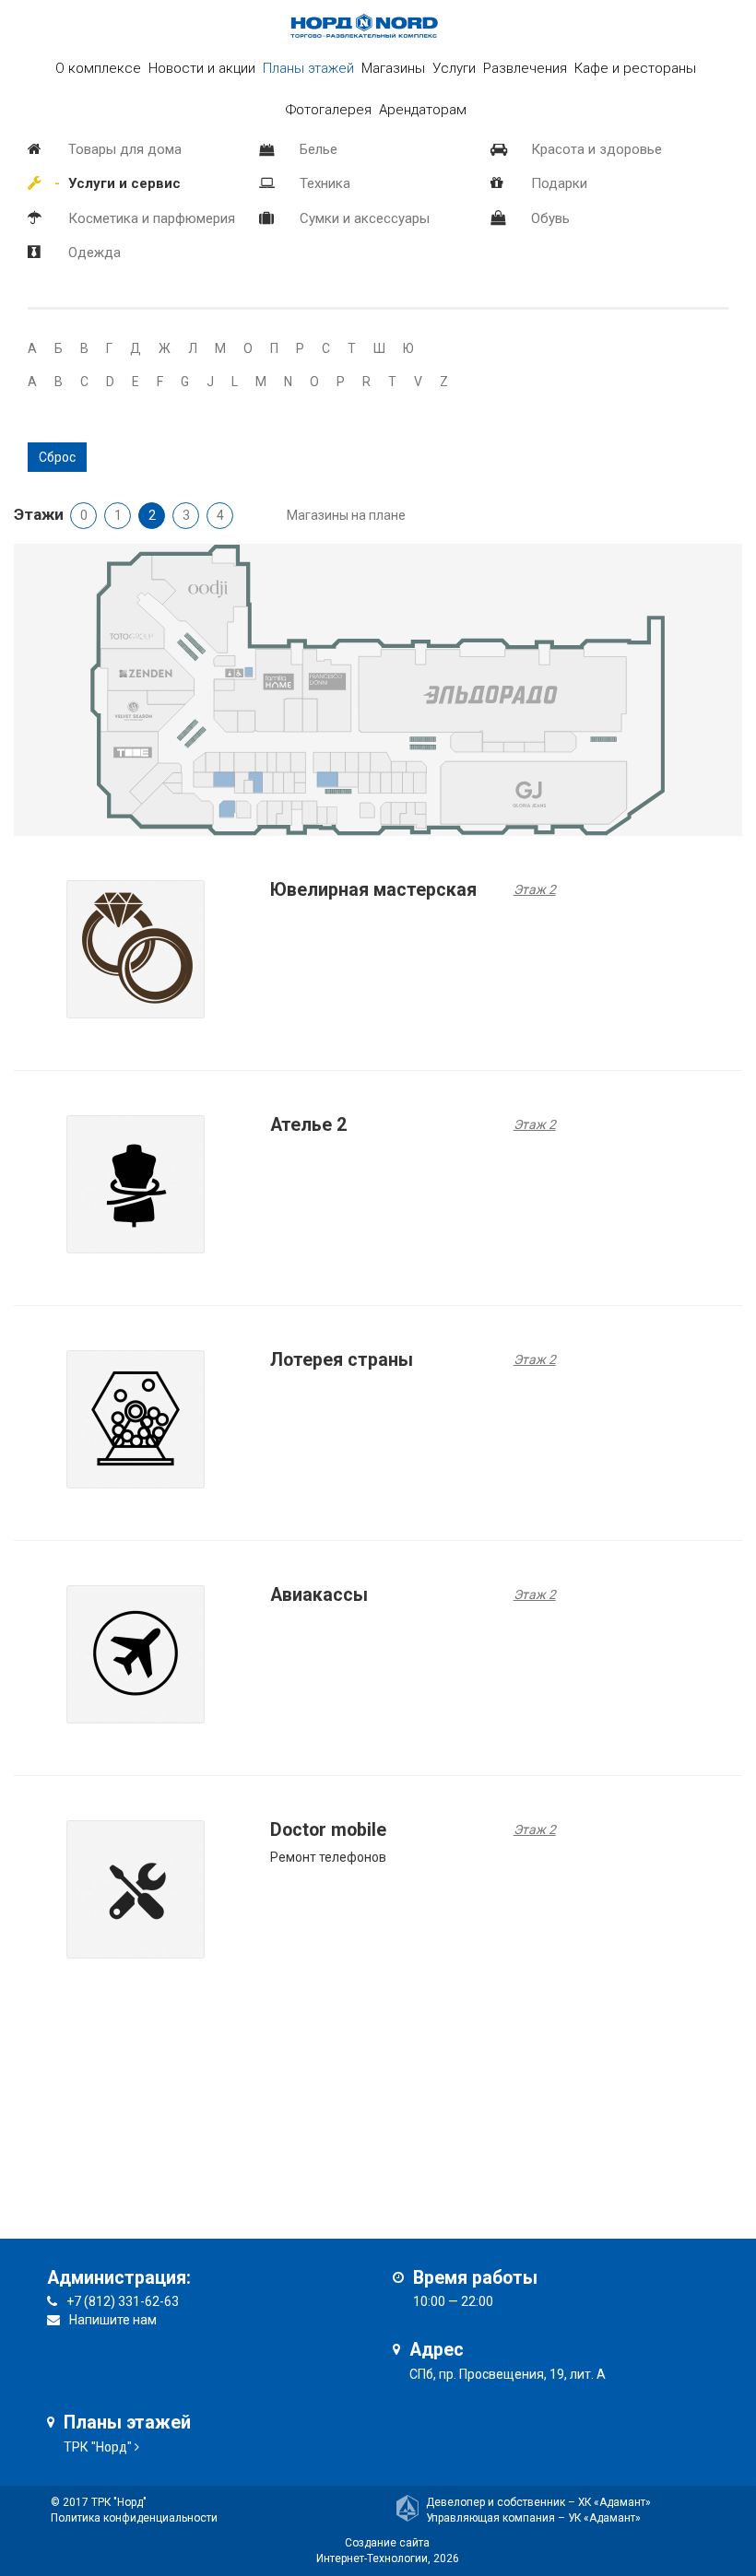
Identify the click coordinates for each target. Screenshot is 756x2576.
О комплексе (98, 68)
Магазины (393, 68)
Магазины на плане (346, 515)
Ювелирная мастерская (373, 890)
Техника (325, 183)
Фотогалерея (329, 110)
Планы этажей (308, 68)
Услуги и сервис (124, 183)
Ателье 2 (308, 1125)
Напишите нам (113, 2320)
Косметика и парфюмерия (152, 218)
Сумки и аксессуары (365, 218)
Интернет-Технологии (372, 2558)
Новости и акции (202, 68)
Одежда (94, 253)
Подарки (559, 183)
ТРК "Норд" (98, 2447)
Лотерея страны (342, 1360)
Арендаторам (423, 110)
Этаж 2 (535, 889)
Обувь (550, 218)
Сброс (57, 457)
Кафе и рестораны (635, 68)
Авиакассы (319, 1595)
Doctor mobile (328, 1830)
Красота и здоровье (597, 149)
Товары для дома (125, 149)
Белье (319, 149)
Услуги (454, 68)
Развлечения (525, 68)
